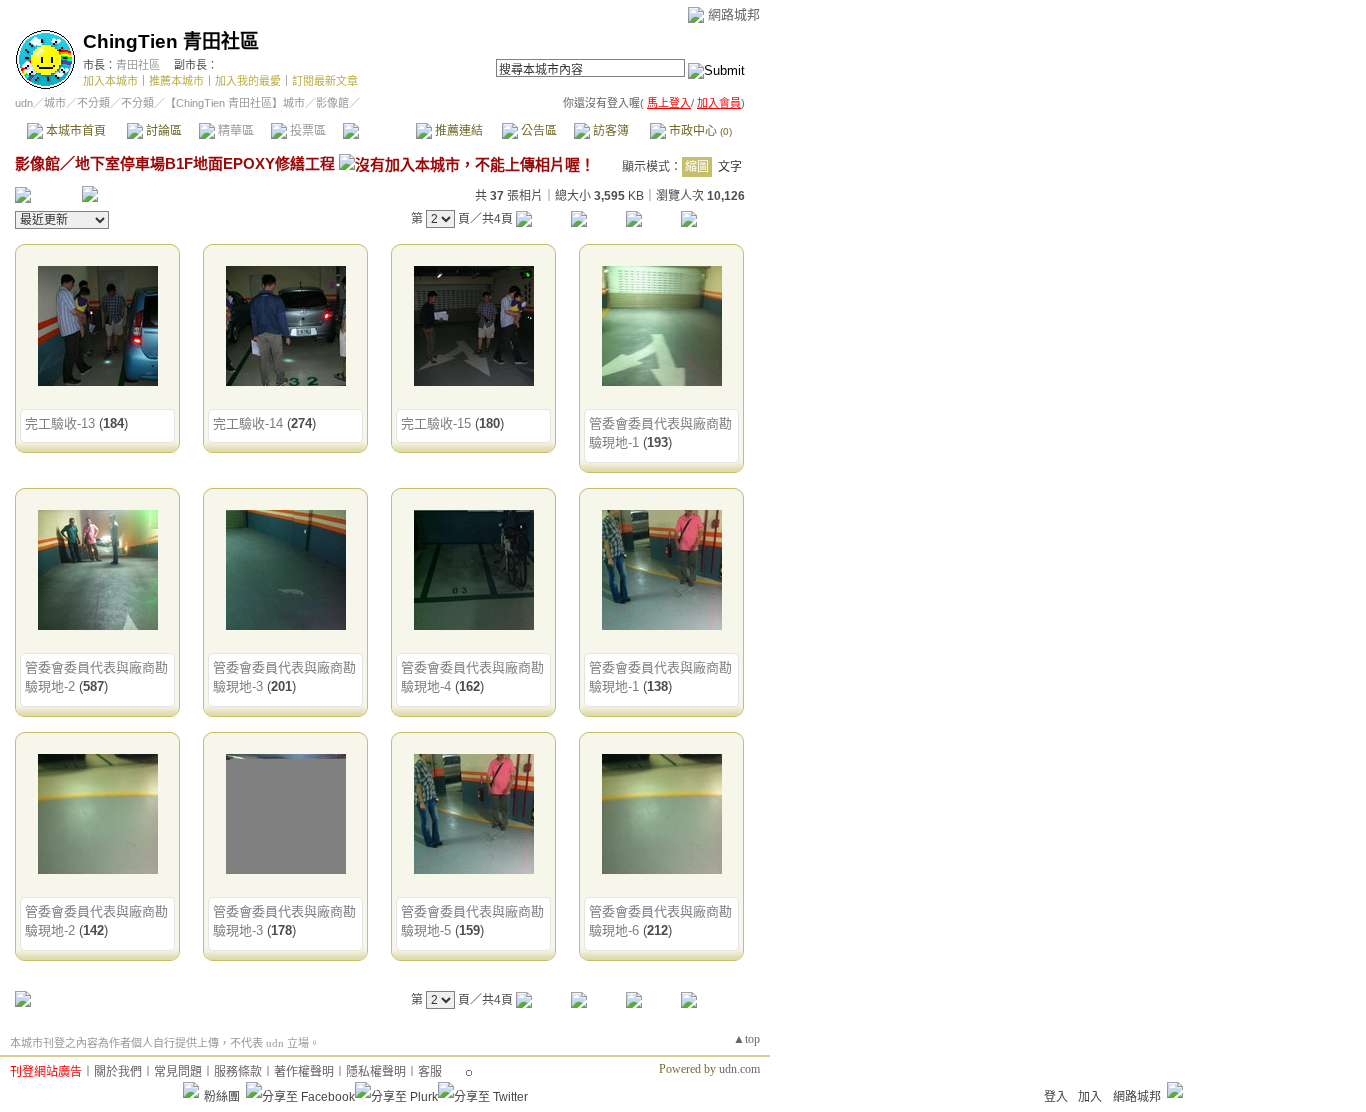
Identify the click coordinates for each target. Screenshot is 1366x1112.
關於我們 (118, 1072)
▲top (746, 1039)
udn (24, 103)
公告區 (537, 131)
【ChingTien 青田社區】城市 (235, 103)
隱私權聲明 (376, 1072)
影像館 (378, 131)
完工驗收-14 (248, 423)
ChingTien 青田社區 (171, 41)
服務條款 (238, 1072)
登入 (1056, 1097)
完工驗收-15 (436, 423)
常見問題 (178, 1072)
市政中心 (699, 131)
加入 (1090, 1097)
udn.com (739, 1069)
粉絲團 (222, 1097)
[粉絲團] (191, 1090)
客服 (430, 1072)
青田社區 (138, 65)
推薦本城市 (176, 81)
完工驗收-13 (60, 423)
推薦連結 (457, 131)
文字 (730, 167)
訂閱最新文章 (325, 81)
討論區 (162, 131)
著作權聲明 (304, 1072)
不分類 (93, 103)
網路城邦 (734, 14)
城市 (55, 103)
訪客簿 (609, 131)
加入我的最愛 (248, 81)
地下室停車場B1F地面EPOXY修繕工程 (205, 163)
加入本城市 (110, 81)
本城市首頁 (74, 131)
